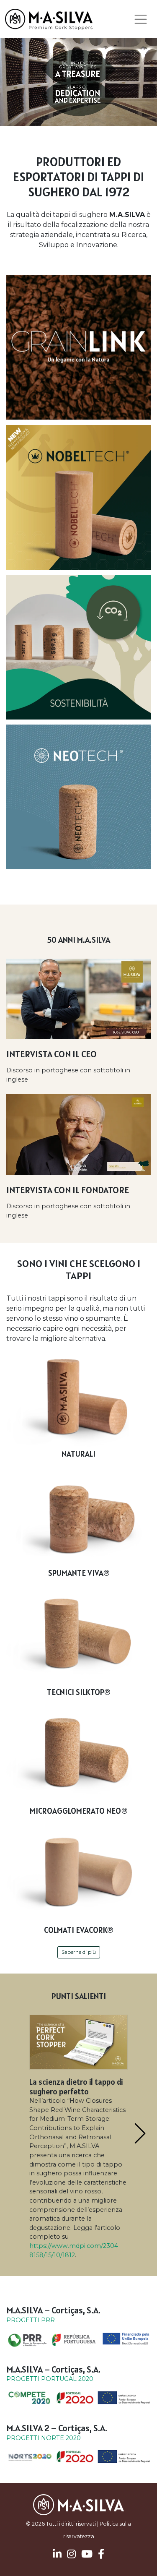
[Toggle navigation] (141, 19)
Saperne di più (79, 1952)
